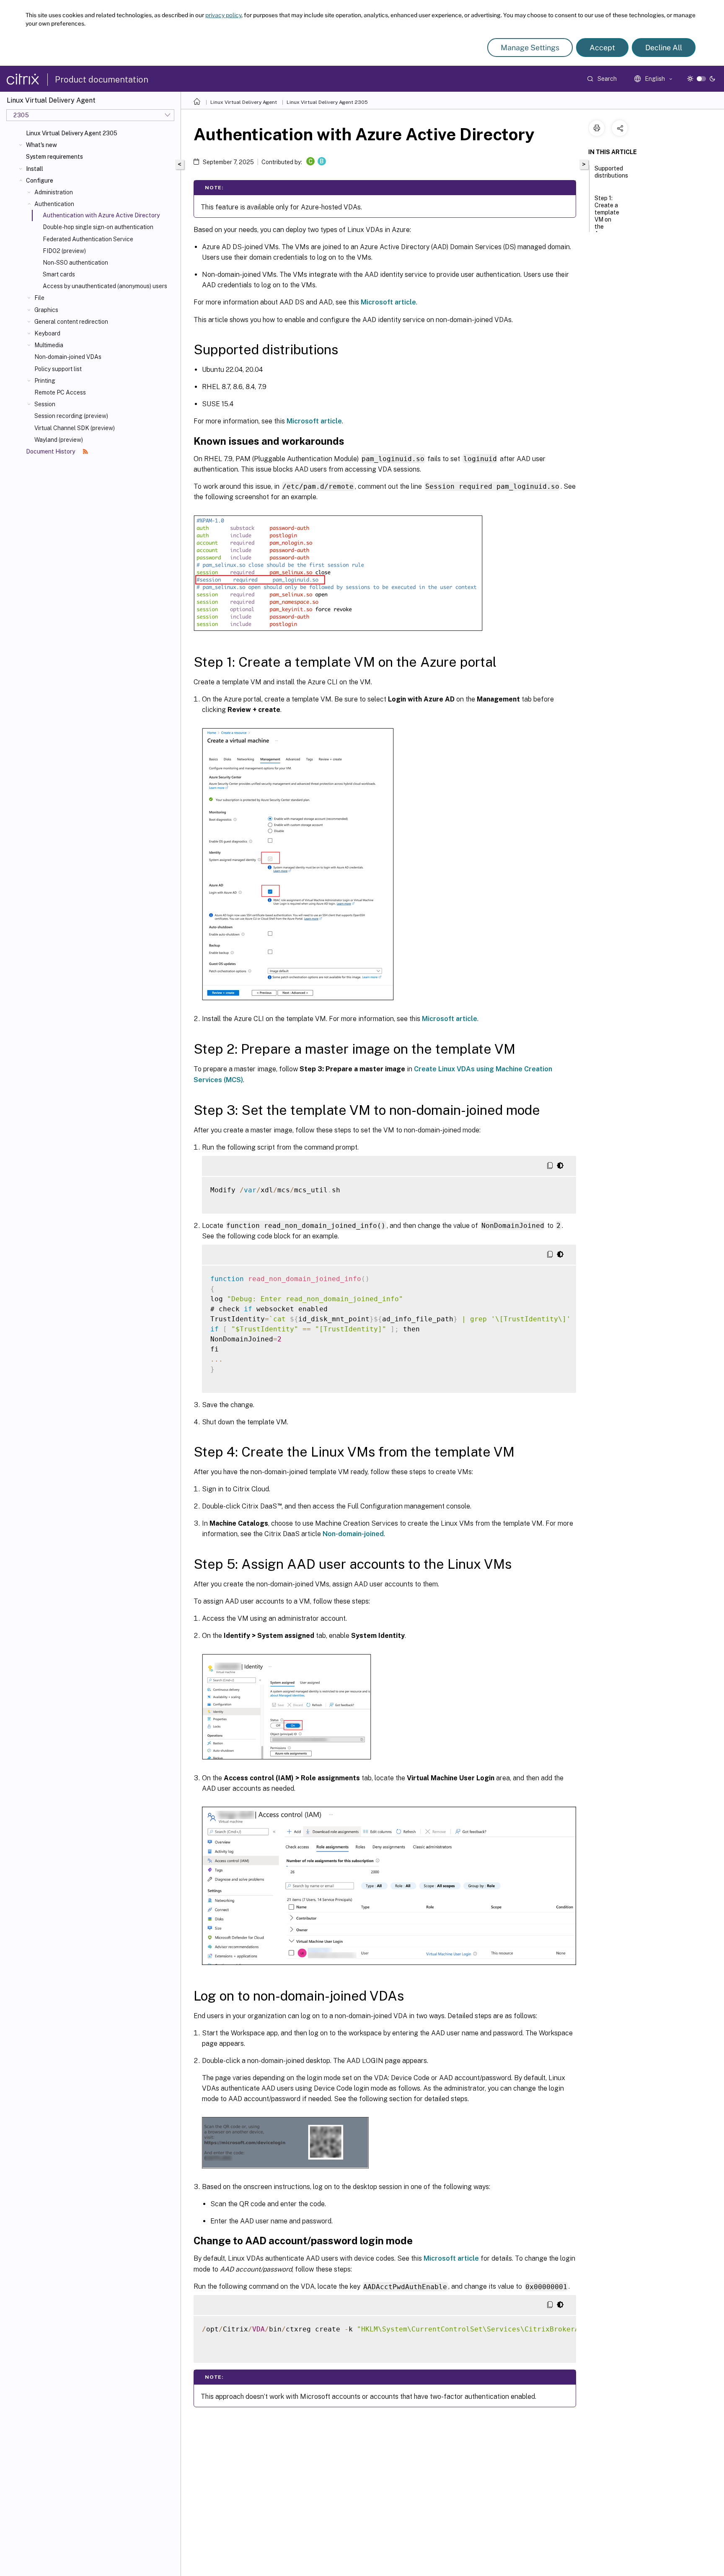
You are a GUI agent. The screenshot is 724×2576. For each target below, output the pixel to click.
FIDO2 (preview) (64, 251)
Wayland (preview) (59, 440)
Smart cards (59, 274)
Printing (45, 381)
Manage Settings (530, 48)
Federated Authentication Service (88, 239)
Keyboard (47, 333)
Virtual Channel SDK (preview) (75, 428)
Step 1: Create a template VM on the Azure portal (607, 219)
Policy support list (58, 369)
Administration (54, 192)
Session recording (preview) (71, 416)
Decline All (664, 48)
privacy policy (223, 15)
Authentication (54, 204)
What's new (41, 145)
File (39, 298)
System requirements (54, 157)
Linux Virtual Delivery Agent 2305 (72, 133)
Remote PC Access (60, 392)
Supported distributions (611, 172)
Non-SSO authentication (75, 263)
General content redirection (71, 322)
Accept (602, 48)
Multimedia (49, 345)
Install (35, 169)
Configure (40, 181)
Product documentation (102, 80)
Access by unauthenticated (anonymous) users (105, 286)
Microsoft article (388, 302)
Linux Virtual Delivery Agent (244, 102)
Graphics (46, 310)
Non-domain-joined (353, 1534)
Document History (51, 451)
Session (45, 404)
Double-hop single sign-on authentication (98, 227)
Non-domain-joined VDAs (68, 357)
